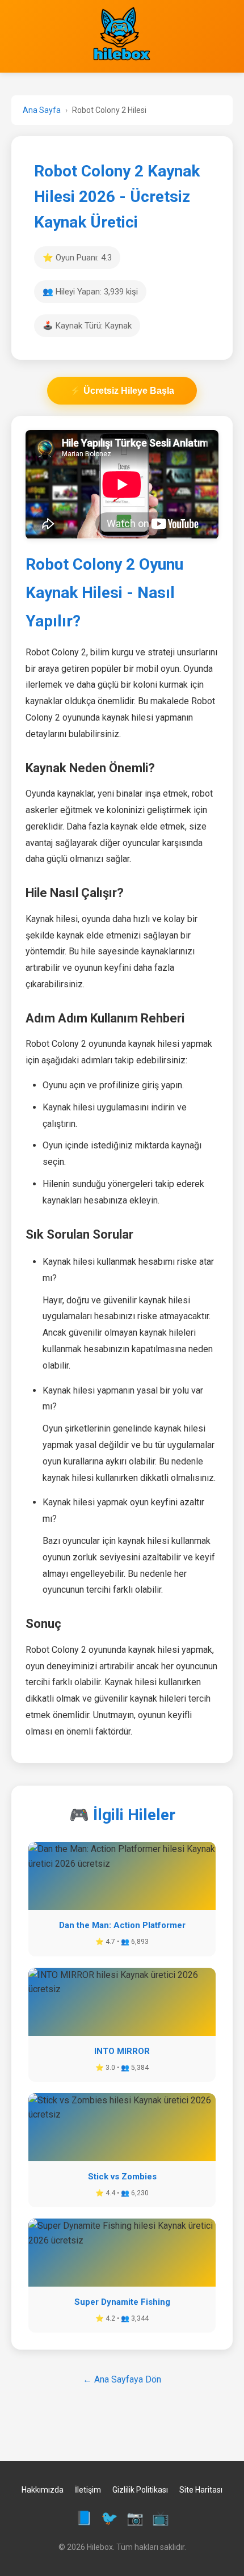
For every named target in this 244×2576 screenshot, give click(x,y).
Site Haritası (201, 2490)
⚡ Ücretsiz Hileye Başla (122, 391)
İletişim (88, 2490)
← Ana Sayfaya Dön (122, 2379)
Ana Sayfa (42, 110)
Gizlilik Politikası (140, 2490)
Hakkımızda (43, 2490)
